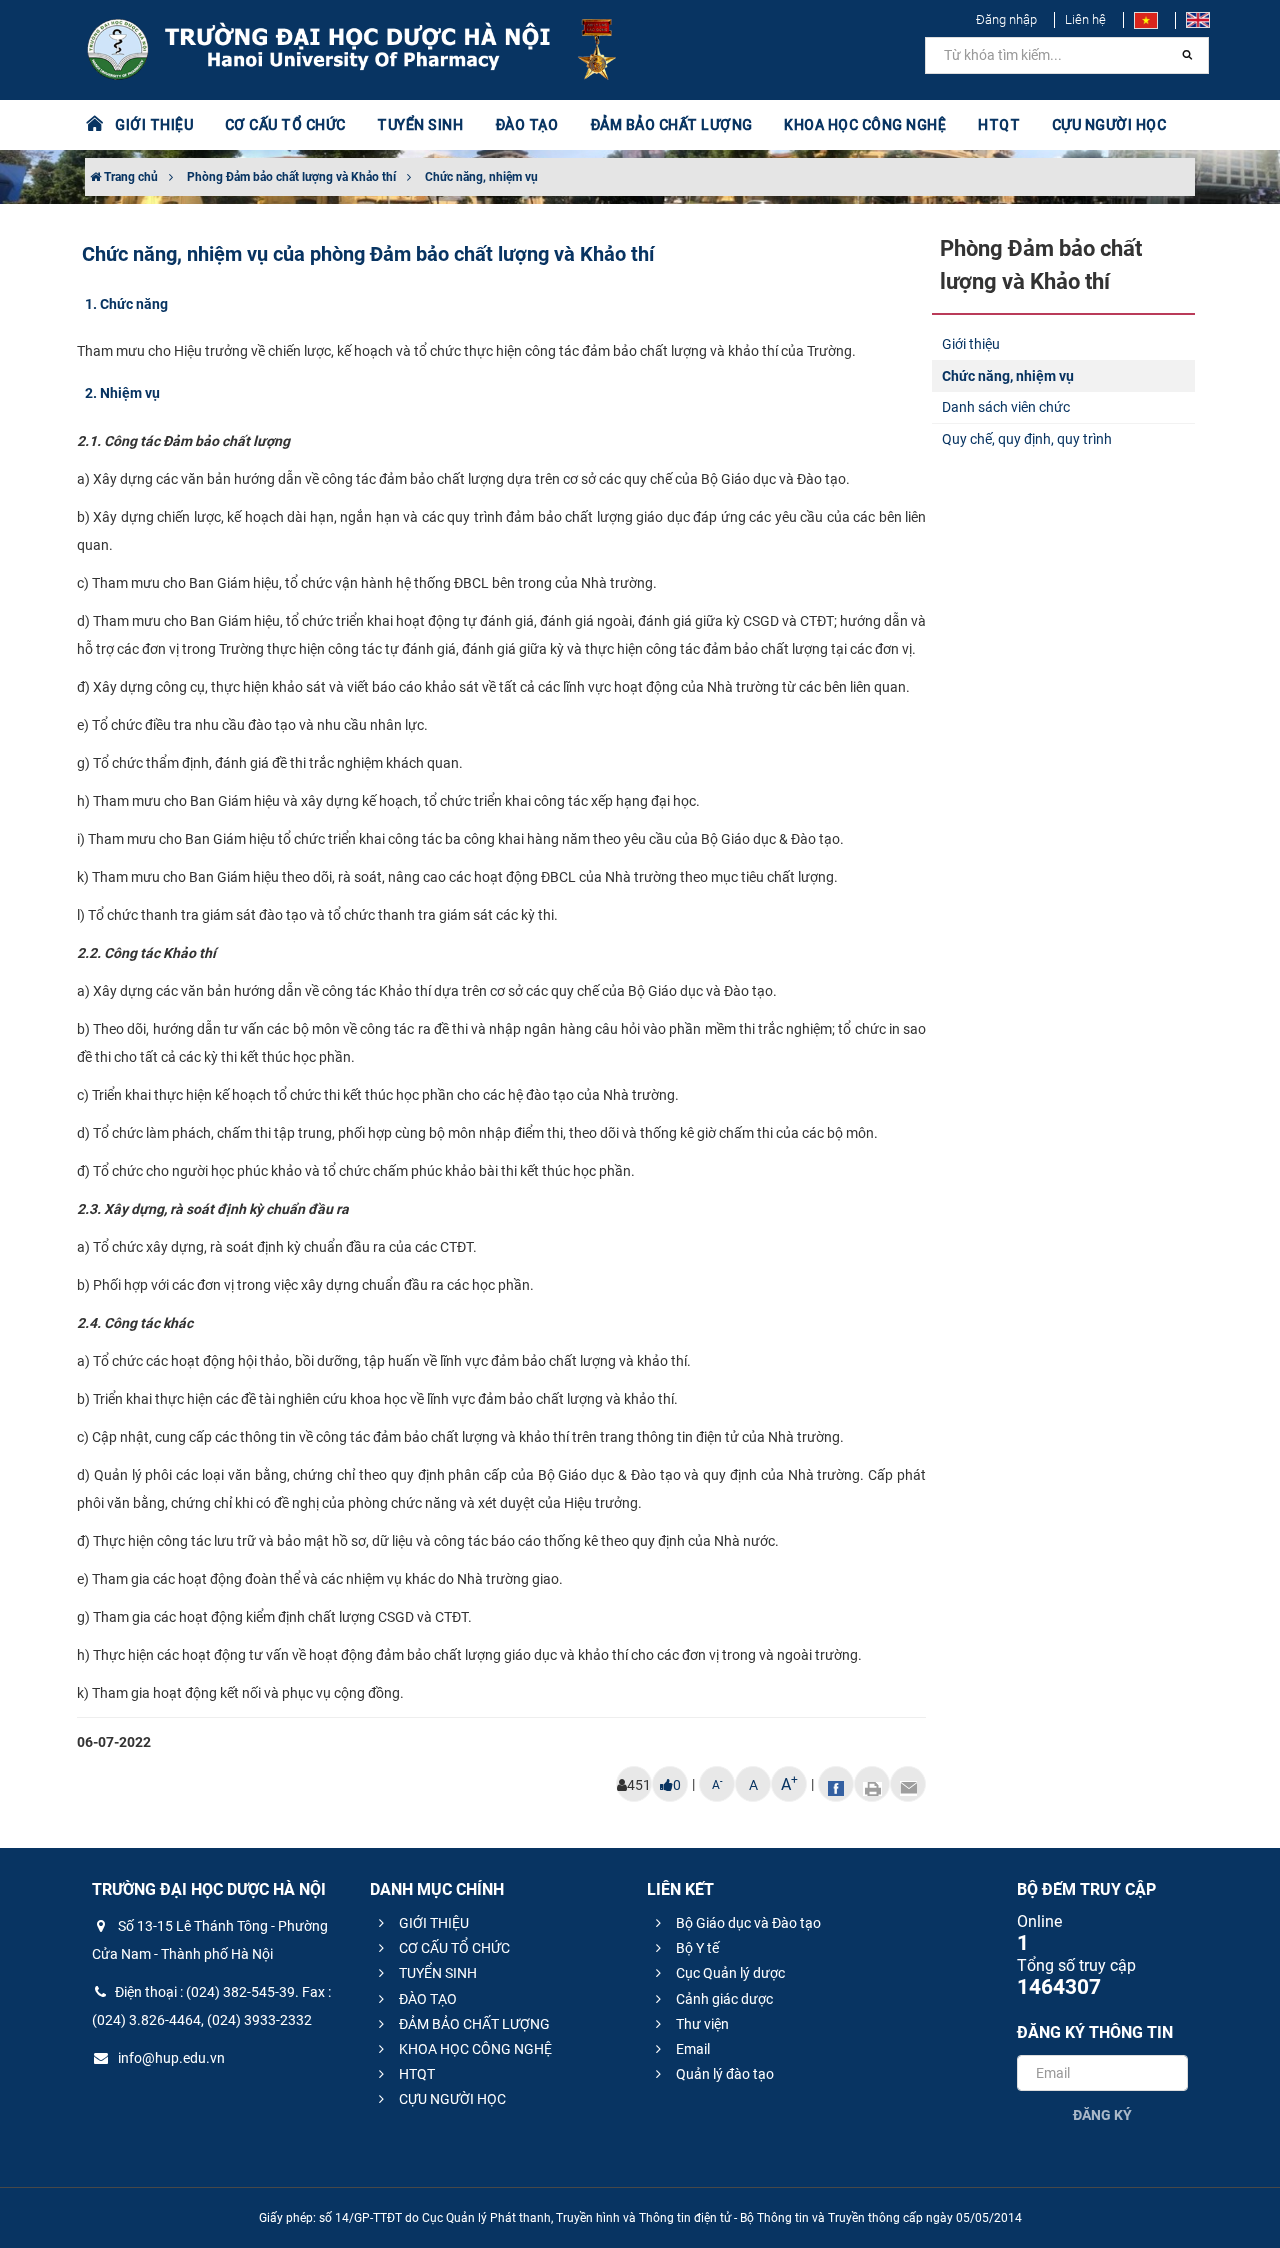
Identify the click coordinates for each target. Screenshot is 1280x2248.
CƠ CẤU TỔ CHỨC (453, 1948)
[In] (872, 1784)
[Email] (908, 1784)
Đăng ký (1102, 2115)
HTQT (415, 2074)
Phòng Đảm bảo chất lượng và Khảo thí (291, 177)
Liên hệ (1085, 19)
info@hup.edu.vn (170, 2058)
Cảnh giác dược (723, 1999)
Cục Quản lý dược (729, 1973)
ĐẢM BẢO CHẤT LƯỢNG (473, 2024)
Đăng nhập (1006, 19)
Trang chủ (129, 177)
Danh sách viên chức (1006, 407)
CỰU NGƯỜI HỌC (451, 2099)
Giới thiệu (971, 344)
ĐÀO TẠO (426, 1999)
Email (691, 2049)
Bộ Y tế (696, 1948)
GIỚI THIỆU (432, 1923)
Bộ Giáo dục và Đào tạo (747, 1923)
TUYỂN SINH (420, 125)
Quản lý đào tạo (723, 2074)
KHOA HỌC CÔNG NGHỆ (474, 2049)
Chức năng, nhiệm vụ (481, 177)
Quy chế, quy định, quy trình (1027, 439)
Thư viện (701, 2024)
